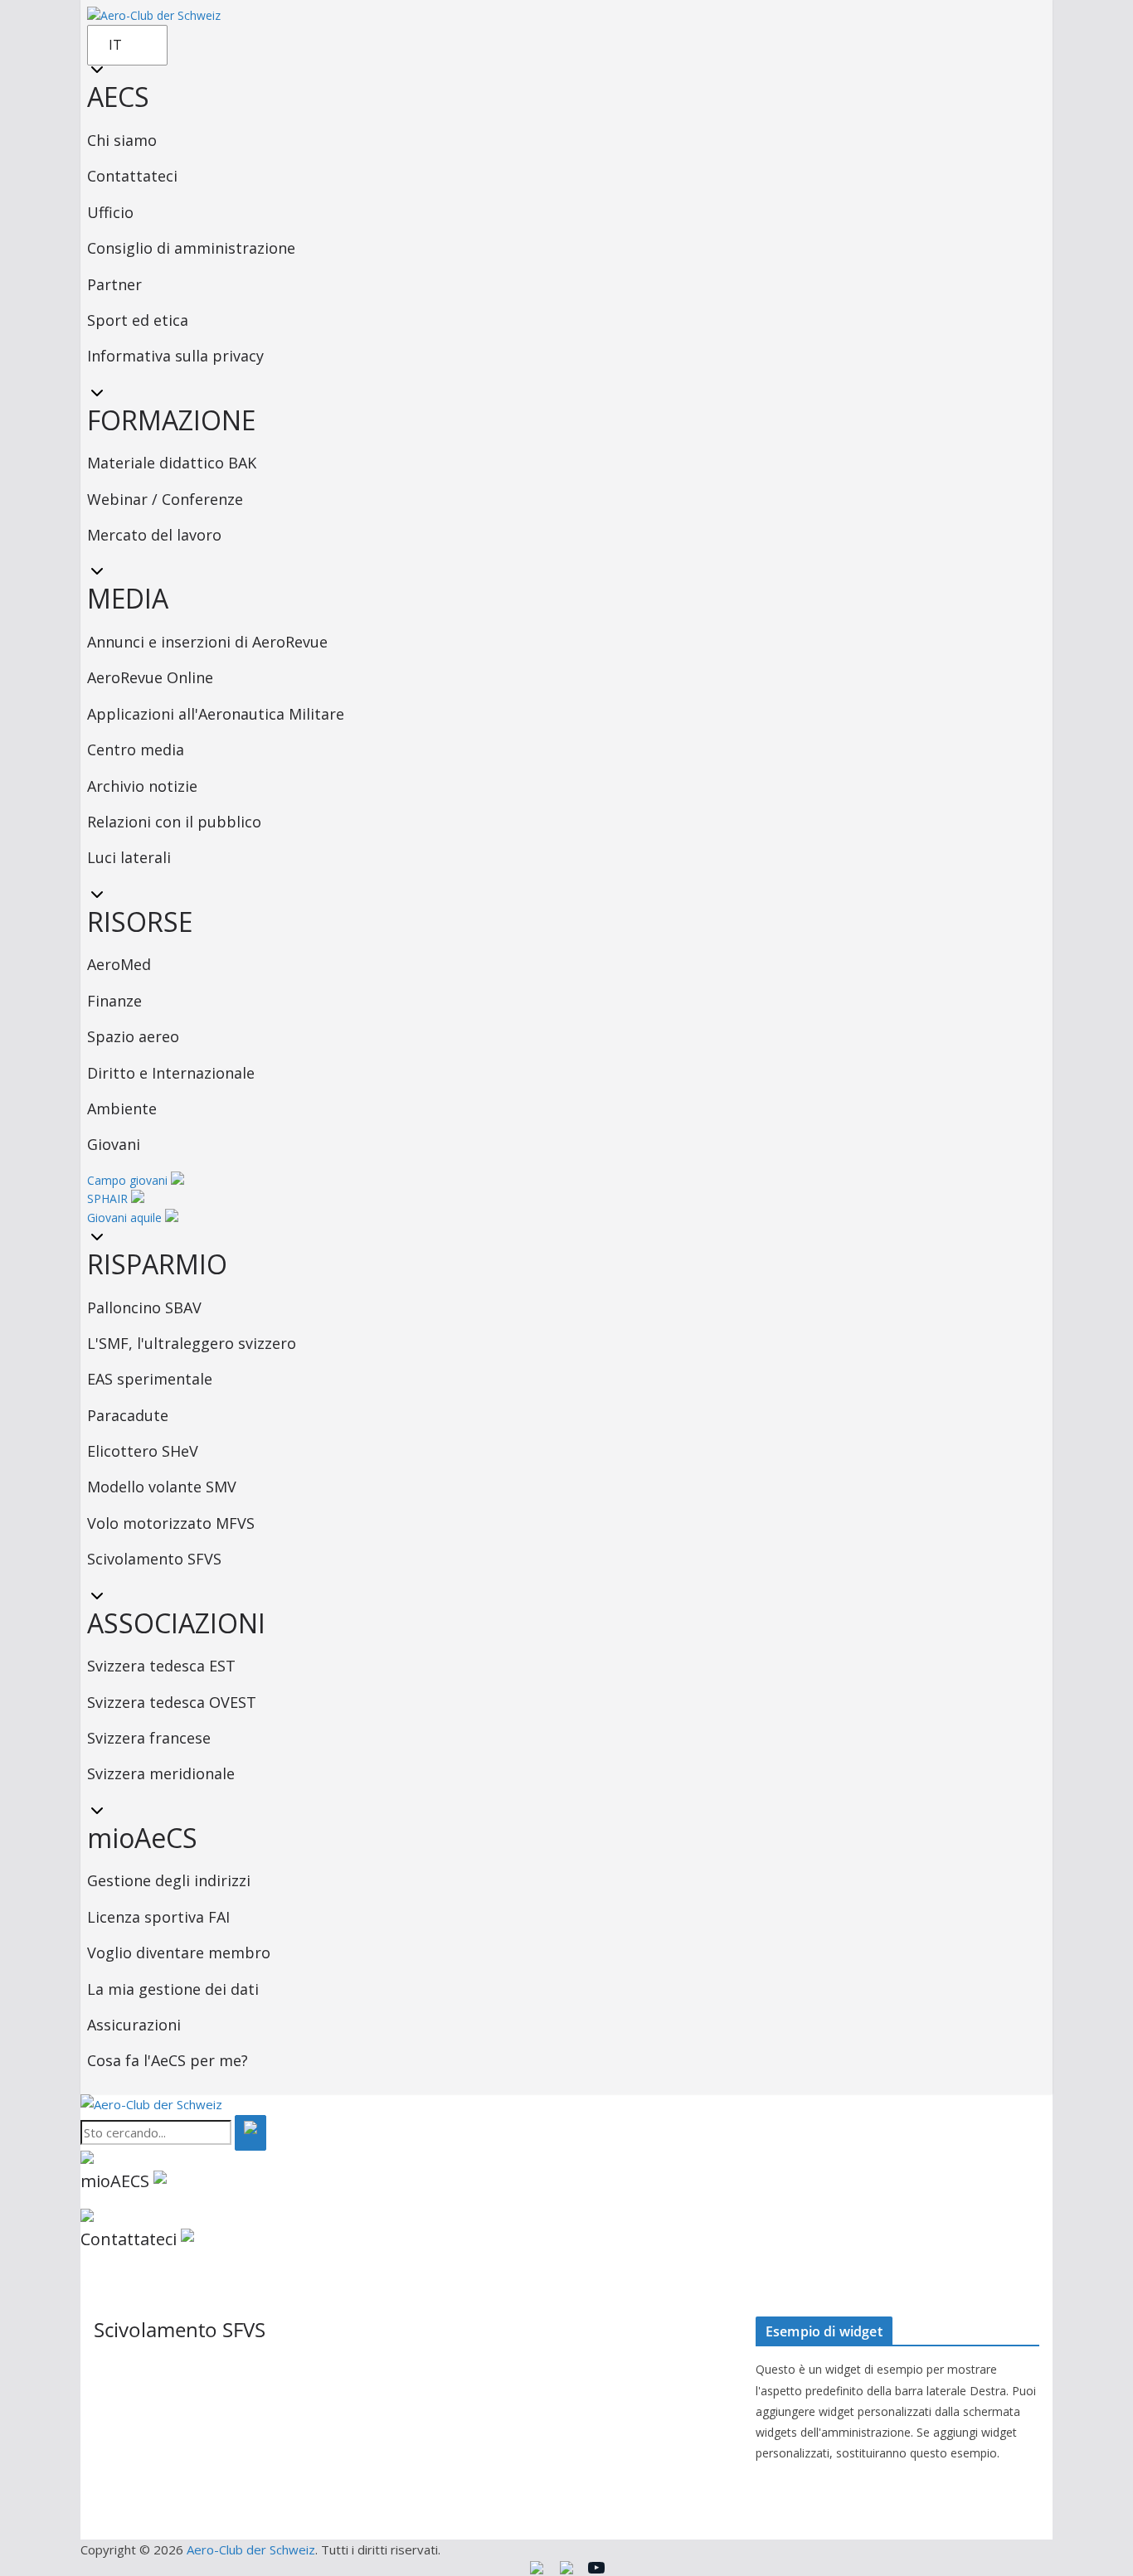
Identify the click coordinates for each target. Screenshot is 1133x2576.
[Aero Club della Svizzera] (151, 2104)
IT (115, 45)
